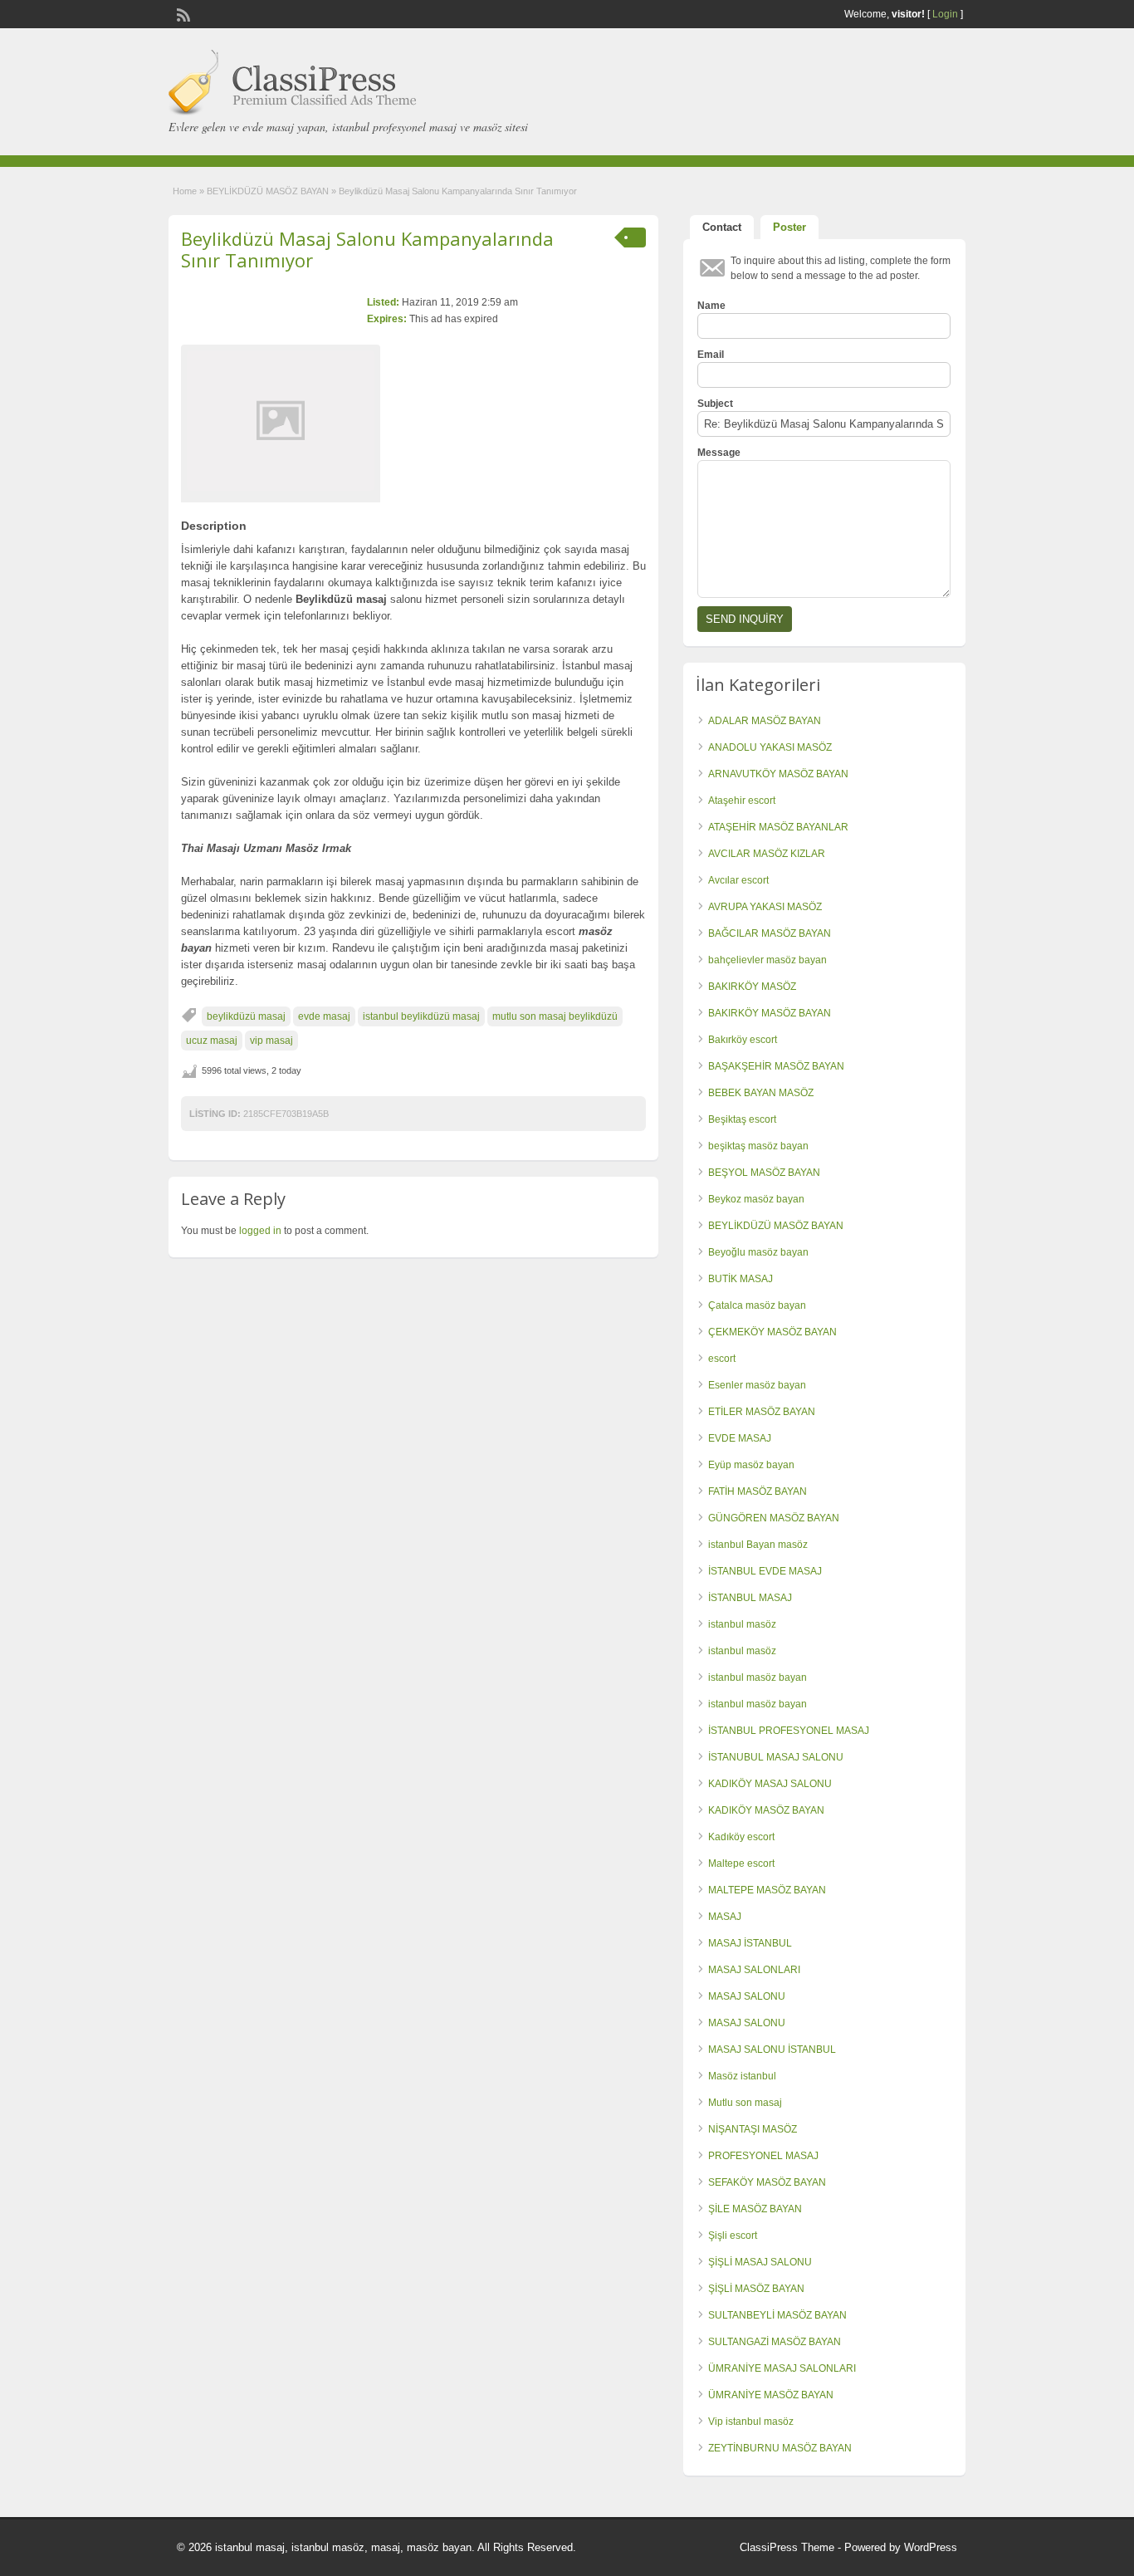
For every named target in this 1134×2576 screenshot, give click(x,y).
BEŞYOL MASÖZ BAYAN (764, 1173)
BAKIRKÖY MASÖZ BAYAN (770, 1013)
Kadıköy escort (741, 1837)
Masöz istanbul (742, 2076)
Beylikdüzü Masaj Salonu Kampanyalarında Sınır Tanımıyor (367, 249)
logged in (260, 1231)
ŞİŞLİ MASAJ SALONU (760, 2262)
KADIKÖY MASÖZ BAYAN (766, 1810)
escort (722, 1359)
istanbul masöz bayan (758, 1677)
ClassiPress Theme (787, 2547)
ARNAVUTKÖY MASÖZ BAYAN (778, 774)
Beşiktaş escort (742, 1119)
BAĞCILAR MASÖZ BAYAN (770, 933)
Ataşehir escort (742, 801)
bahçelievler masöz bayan (767, 960)
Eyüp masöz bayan (751, 1465)
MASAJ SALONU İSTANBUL (772, 2050)
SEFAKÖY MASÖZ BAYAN (767, 2182)
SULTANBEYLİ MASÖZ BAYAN (777, 2315)
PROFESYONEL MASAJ (763, 2156)
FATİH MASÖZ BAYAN (758, 1491)
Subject (715, 404)
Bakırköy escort (743, 1040)
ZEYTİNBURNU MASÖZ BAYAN (780, 2448)
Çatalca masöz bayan (757, 1305)
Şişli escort (733, 2236)
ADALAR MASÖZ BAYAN (765, 721)
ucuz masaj (212, 1041)
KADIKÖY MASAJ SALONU (770, 1784)
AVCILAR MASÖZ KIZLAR (767, 854)
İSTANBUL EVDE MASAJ (765, 1571)
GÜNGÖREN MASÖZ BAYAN (774, 1518)
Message (719, 453)
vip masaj (271, 1041)
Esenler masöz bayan (757, 1385)
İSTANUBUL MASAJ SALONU (776, 1757)
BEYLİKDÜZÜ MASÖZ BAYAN (268, 191)
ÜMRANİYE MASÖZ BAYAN (771, 2395)
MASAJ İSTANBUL (750, 1943)
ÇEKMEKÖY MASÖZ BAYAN (772, 1332)
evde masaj (324, 1016)
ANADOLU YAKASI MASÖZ (770, 747)
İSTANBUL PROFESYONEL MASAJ (789, 1731)
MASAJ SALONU (747, 1996)
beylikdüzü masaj (246, 1016)
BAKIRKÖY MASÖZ (752, 987)
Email (711, 355)
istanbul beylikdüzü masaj (421, 1016)
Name (711, 306)
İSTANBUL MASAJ (750, 1598)
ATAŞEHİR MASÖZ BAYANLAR (778, 827)
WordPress (931, 2547)
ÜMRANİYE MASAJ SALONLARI (782, 2368)
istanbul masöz (742, 1624)
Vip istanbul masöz (751, 2422)
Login (945, 14)
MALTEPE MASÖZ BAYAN (767, 1890)
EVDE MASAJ (740, 1438)
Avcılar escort (738, 880)
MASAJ (725, 1917)
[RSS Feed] (182, 13)
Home (185, 191)
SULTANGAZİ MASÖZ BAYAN (775, 2342)
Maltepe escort (741, 1863)
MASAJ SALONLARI (754, 1970)
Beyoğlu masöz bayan (758, 1252)
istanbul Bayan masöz (758, 1545)
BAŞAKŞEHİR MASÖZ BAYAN (776, 1066)
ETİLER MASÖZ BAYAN (762, 1412)
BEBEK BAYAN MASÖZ (761, 1093)
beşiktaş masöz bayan (758, 1146)
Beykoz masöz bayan (756, 1199)
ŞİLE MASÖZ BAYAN (755, 2209)
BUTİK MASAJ (741, 1279)
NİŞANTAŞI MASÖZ (753, 2129)
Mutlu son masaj (745, 2103)
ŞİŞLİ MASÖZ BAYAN (756, 2289)
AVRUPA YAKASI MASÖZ (765, 907)
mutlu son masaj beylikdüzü (555, 1016)
